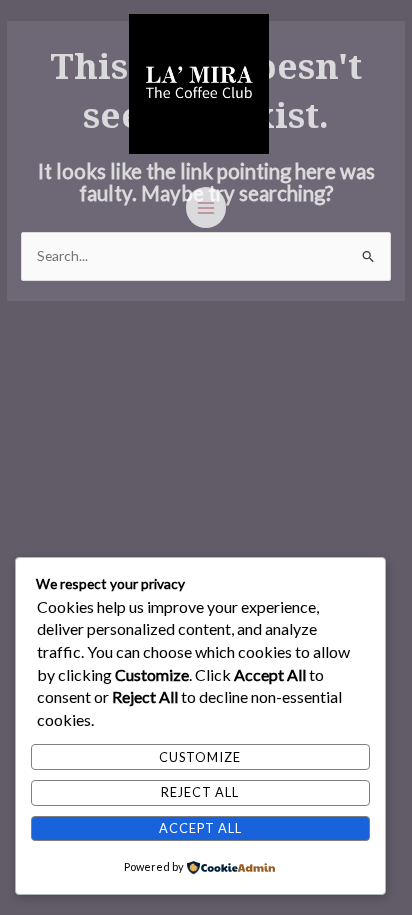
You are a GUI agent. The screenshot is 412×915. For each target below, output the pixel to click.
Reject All (200, 792)
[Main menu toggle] (206, 207)
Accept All (200, 828)
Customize (200, 757)
